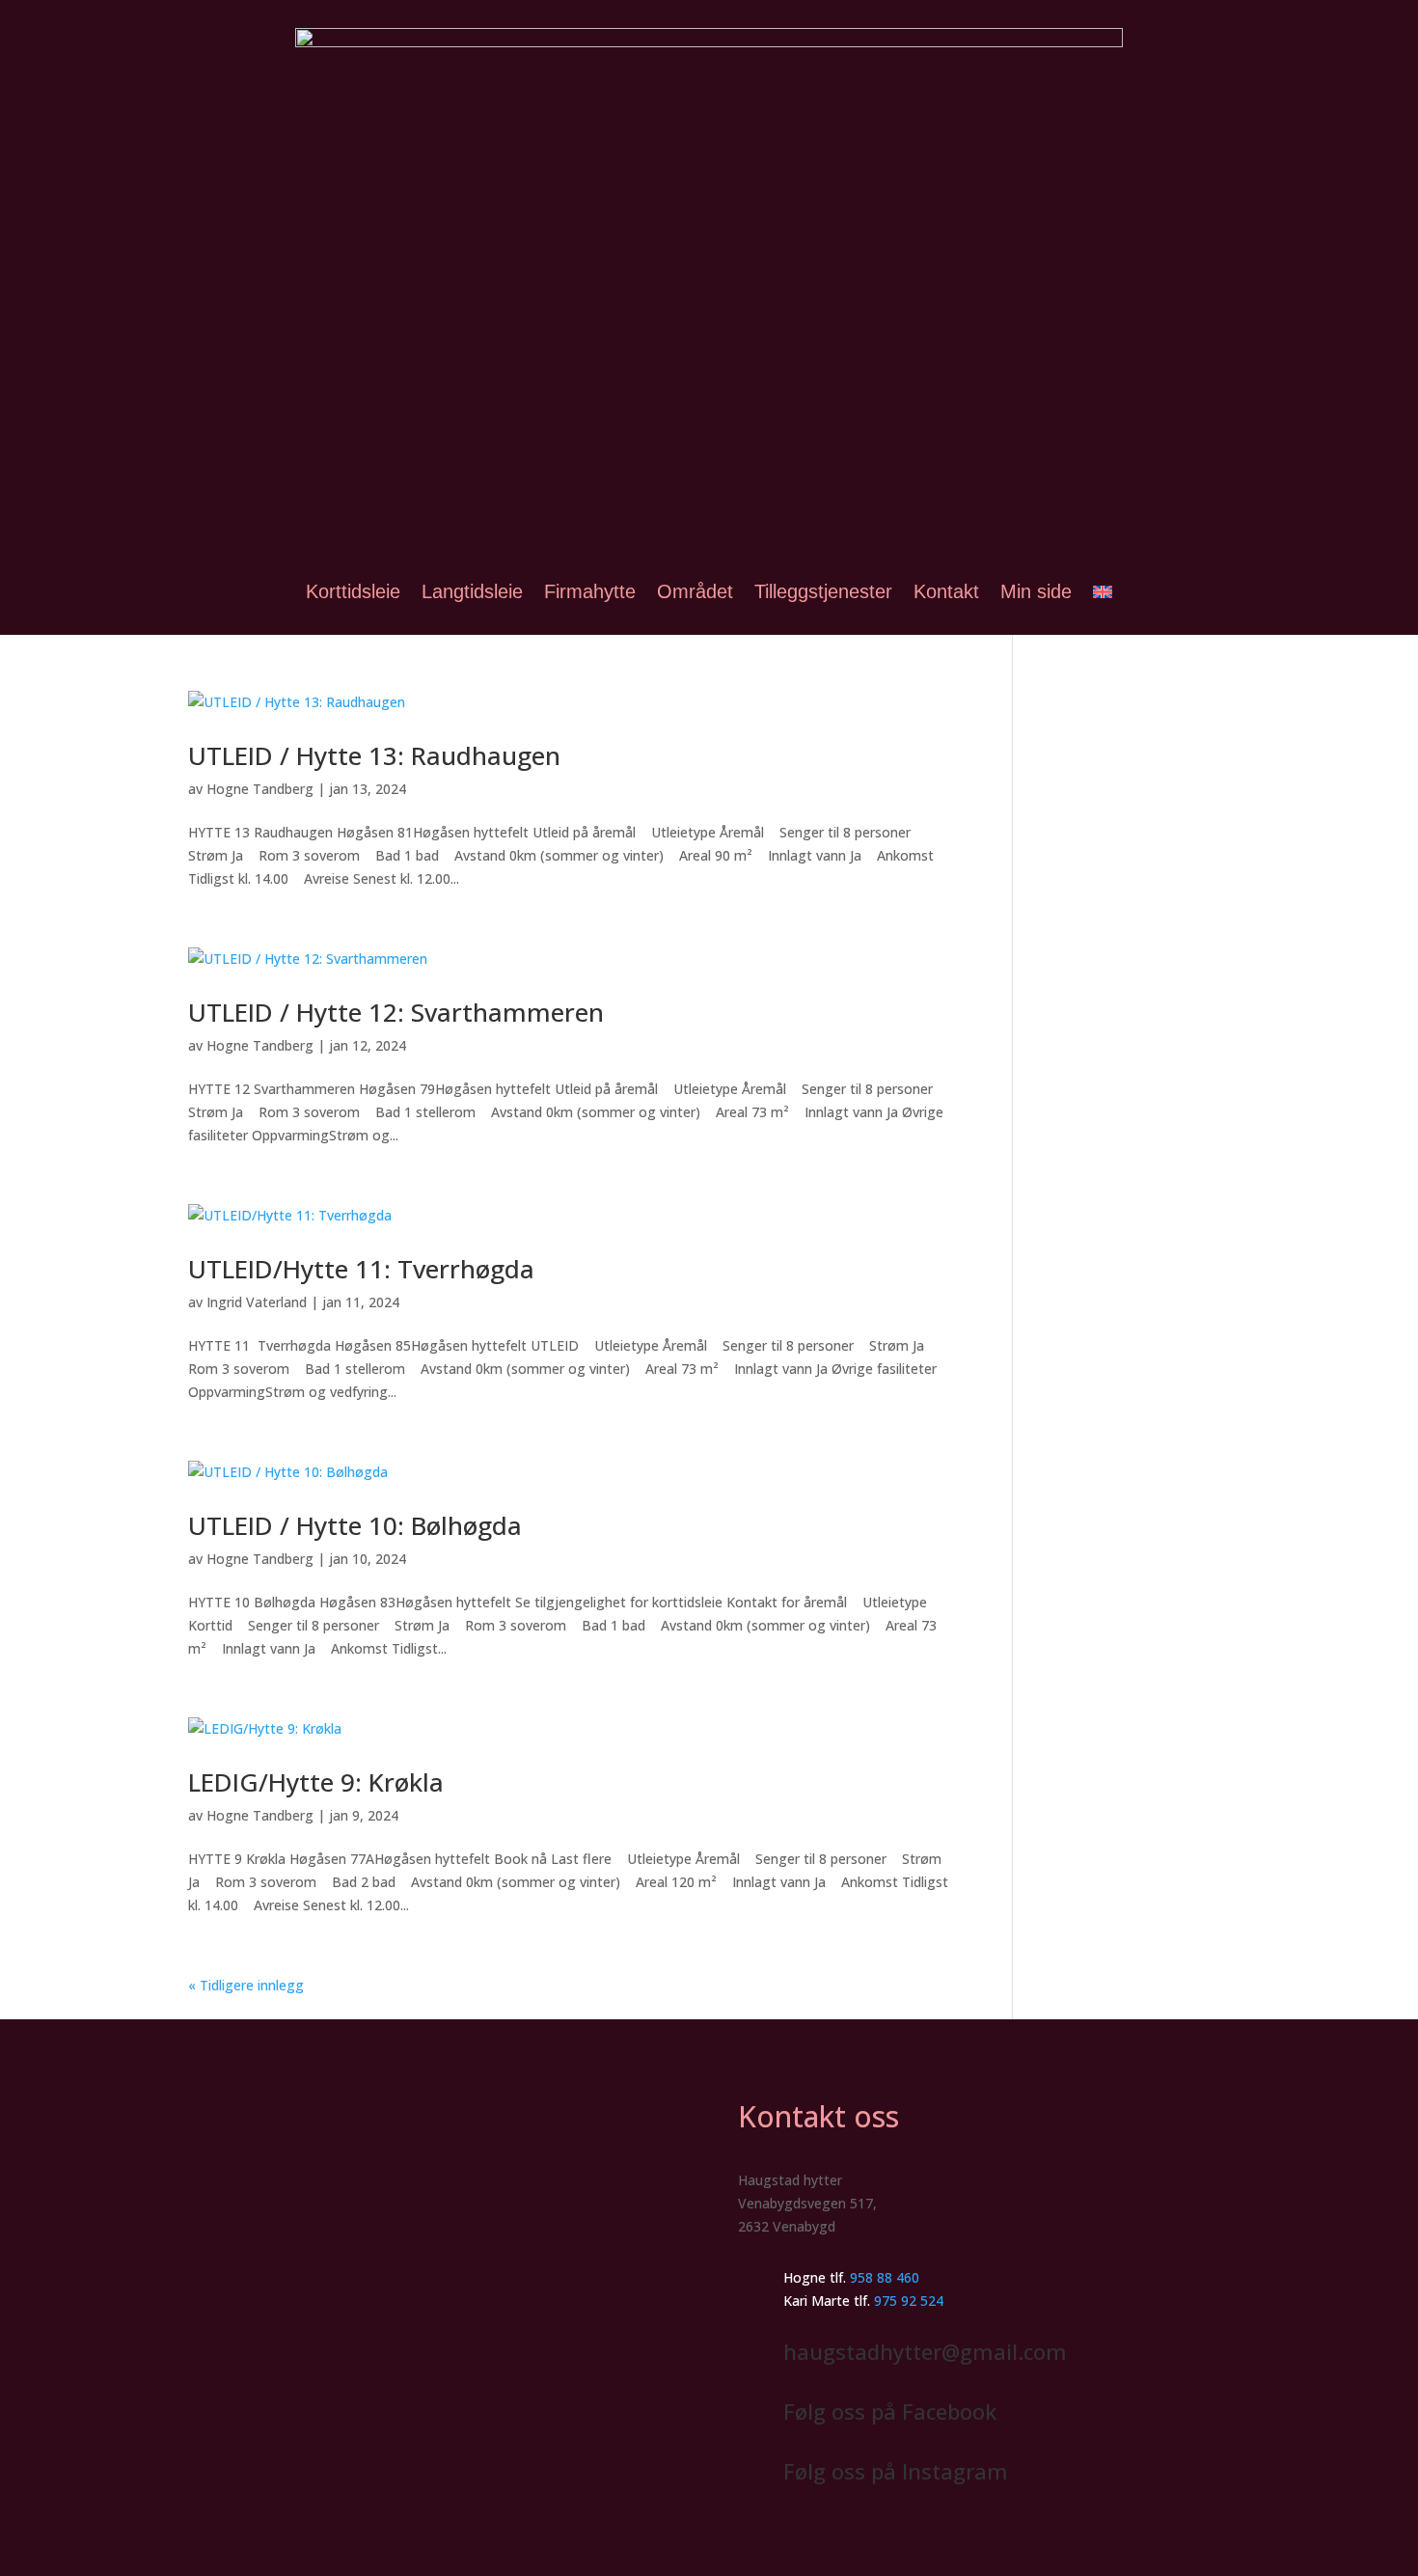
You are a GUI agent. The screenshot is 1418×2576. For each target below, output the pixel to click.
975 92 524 (909, 2301)
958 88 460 (885, 2277)
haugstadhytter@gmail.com (925, 2351)
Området (695, 591)
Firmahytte (590, 591)
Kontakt (946, 591)
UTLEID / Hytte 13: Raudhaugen (374, 755)
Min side (1036, 591)
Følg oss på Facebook (890, 2411)
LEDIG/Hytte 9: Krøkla (316, 1782)
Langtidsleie (472, 591)
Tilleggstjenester (823, 591)
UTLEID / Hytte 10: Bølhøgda (355, 1525)
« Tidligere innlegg (246, 1985)
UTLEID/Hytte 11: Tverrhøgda (361, 1269)
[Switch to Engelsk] (1103, 591)
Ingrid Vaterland (257, 1302)
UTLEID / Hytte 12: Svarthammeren (396, 1012)
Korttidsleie (353, 591)
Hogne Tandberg (260, 789)
